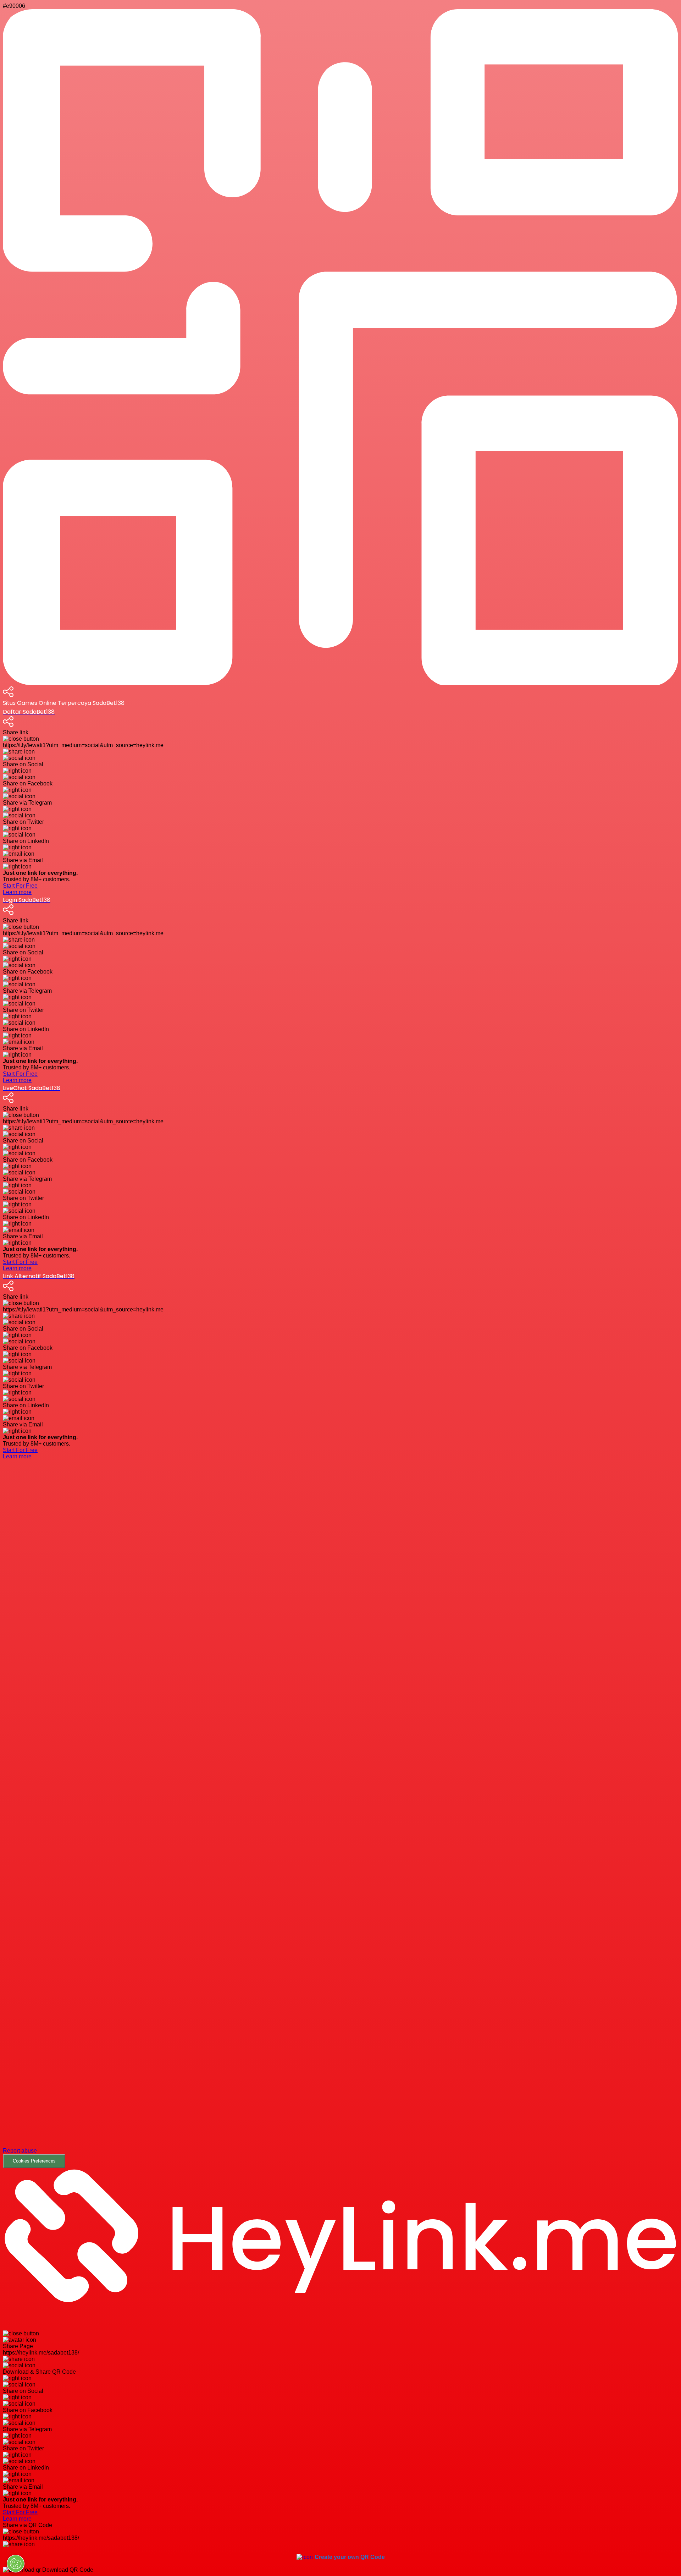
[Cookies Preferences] (16, 2564)
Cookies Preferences (34, 2161)
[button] (340, 1819)
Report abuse (20, 2151)
